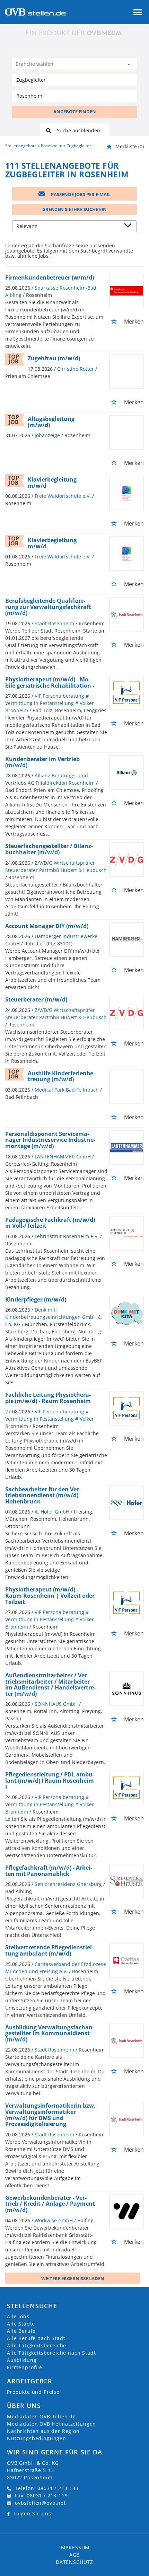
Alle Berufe (21, 2331)
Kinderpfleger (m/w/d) (36, 1299)
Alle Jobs (18, 2316)
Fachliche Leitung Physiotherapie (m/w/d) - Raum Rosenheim (48, 1398)
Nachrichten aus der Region (43, 2431)
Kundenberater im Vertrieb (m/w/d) (42, 762)
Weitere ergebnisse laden (73, 2278)
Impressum (75, 2547)
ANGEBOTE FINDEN (75, 112)
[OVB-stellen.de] (36, 11)
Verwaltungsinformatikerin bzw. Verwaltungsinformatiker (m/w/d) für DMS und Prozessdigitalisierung (50, 2115)
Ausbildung (22, 2360)
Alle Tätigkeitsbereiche (37, 2345)
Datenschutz (74, 2562)
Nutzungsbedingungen (37, 2438)
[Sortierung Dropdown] (129, 227)
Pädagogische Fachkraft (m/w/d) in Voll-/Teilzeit (50, 1223)
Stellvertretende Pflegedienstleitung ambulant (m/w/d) (49, 1950)
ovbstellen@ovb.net (40, 2503)
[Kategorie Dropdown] (130, 65)
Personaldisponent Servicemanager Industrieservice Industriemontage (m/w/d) (50, 1140)
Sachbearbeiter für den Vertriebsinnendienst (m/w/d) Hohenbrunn (43, 1495)
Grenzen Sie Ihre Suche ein (74, 209)
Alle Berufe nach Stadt (36, 2338)
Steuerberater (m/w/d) (36, 999)
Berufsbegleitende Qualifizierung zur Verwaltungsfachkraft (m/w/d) (48, 607)
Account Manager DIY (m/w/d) (47, 926)
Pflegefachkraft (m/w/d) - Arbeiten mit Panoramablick (49, 1871)
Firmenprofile (25, 2367)
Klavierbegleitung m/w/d (52, 483)
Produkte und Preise (33, 2392)
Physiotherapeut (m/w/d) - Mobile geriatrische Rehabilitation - (50, 682)
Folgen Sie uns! (33, 2513)
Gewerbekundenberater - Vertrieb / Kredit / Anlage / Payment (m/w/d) (50, 2204)
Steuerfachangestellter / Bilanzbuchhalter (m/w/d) (49, 849)
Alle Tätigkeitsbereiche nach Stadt (51, 2353)
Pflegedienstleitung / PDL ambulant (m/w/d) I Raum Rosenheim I (50, 1780)
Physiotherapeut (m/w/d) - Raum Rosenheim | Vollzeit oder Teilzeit (50, 1595)
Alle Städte (21, 2324)
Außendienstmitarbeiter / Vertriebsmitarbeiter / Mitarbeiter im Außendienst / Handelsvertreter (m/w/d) (50, 1684)
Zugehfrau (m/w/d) (54, 358)
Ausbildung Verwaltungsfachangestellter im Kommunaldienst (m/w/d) (50, 2033)
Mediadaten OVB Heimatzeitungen (51, 2424)
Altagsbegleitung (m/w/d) (51, 422)
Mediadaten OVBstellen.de (41, 2416)
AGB (75, 2555)
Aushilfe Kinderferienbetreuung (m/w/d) (61, 1076)
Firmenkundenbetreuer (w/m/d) (50, 277)
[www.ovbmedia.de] (74, 33)
